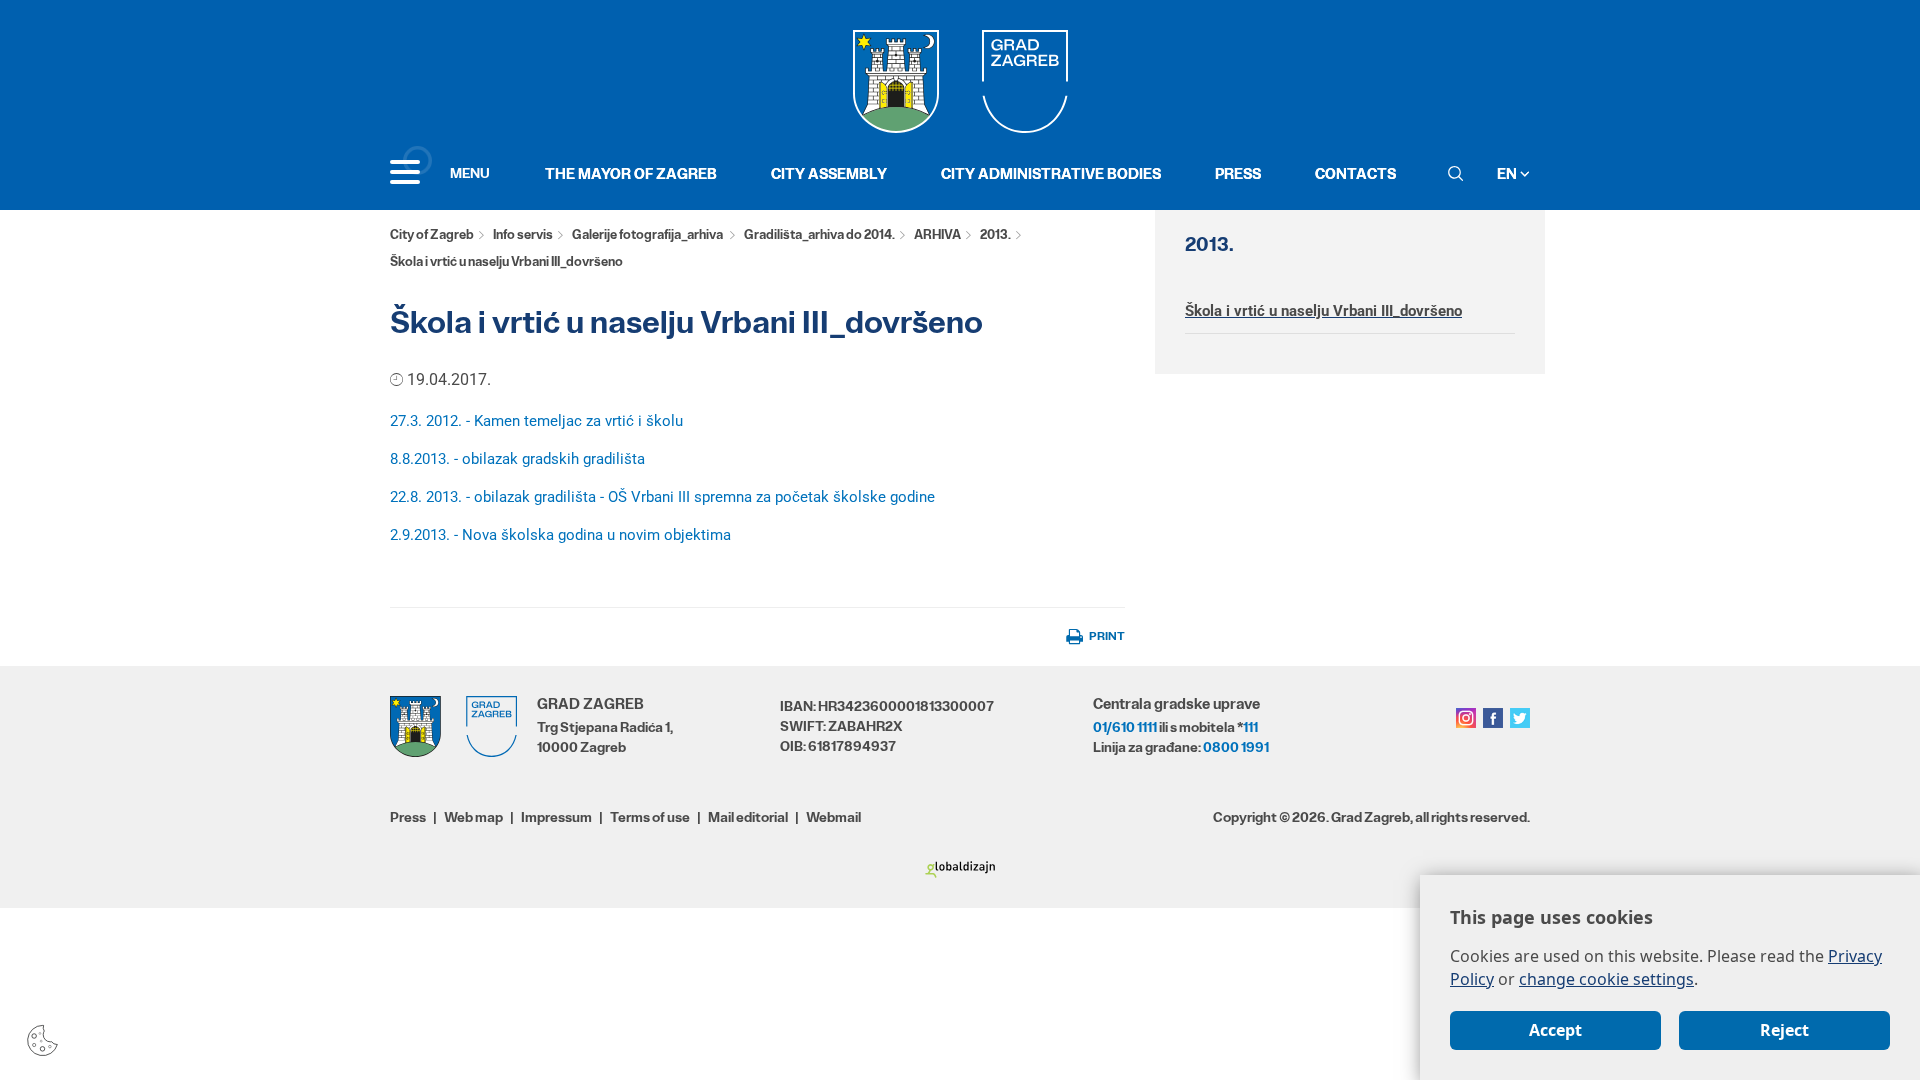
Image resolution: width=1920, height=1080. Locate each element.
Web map (473, 817)
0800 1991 (1236, 747)
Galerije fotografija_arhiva (648, 234)
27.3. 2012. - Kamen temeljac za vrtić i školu (536, 421)
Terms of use (650, 817)
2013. (995, 234)
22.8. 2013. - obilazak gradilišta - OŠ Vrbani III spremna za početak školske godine (662, 497)
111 (1250, 727)
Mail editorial (748, 817)
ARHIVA (937, 234)
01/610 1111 (1125, 727)
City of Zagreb (432, 234)
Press (1238, 173)
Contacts (1355, 173)
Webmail (833, 817)
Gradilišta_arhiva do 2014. (819, 234)
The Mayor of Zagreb (631, 173)
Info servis (523, 234)
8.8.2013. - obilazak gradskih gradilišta (517, 459)
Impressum (556, 817)
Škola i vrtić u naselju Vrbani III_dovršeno (1323, 311)
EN (1508, 173)
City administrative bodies (1051, 173)
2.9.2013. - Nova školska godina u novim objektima (560, 535)
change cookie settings (1606, 979)
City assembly (829, 173)
